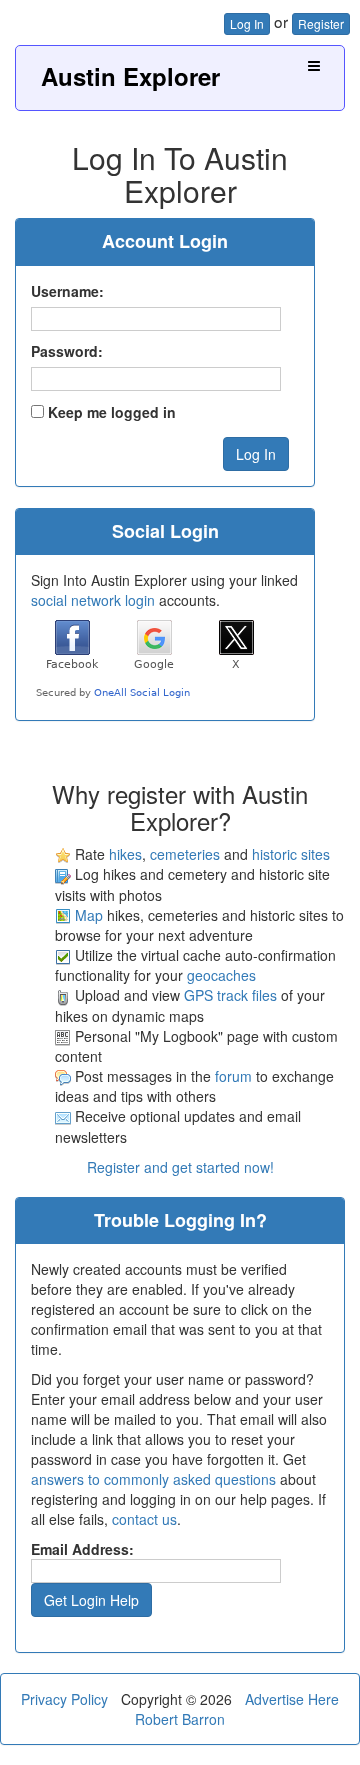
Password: (67, 351)
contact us (144, 1519)
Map (89, 915)
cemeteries (185, 854)
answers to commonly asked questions (153, 1479)
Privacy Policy (64, 1699)
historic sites (291, 854)
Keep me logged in (112, 412)
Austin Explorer (130, 76)
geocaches (221, 975)
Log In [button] (247, 23)
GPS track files (230, 995)
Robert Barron (180, 1719)
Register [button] (321, 23)
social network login (93, 600)
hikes (125, 854)
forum (233, 1076)
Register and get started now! (180, 1167)
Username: (67, 291)
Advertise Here (292, 1699)
